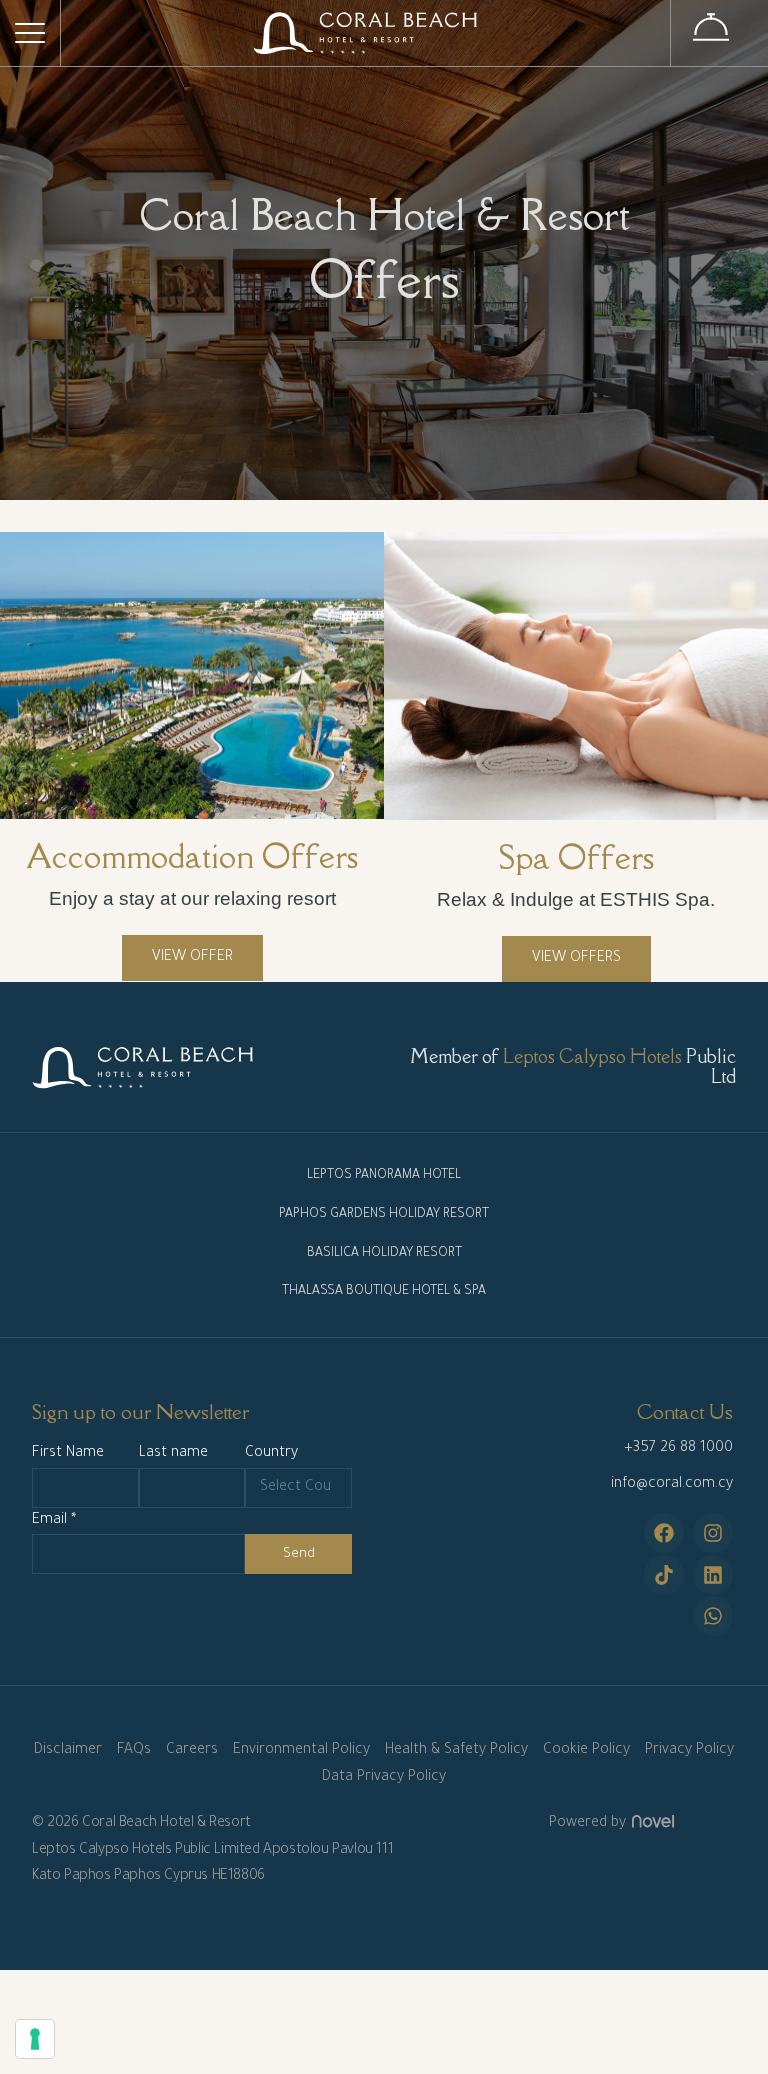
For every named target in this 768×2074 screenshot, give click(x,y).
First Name (68, 1454)
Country (271, 1454)
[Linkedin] (713, 1575)
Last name (173, 1454)
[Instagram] (713, 1533)
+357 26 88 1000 (678, 1449)
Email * (54, 1521)
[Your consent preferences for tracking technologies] (35, 2039)
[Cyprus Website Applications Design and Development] (650, 1824)
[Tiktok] (664, 1575)
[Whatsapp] (713, 1616)
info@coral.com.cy (672, 1485)
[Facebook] (664, 1533)
